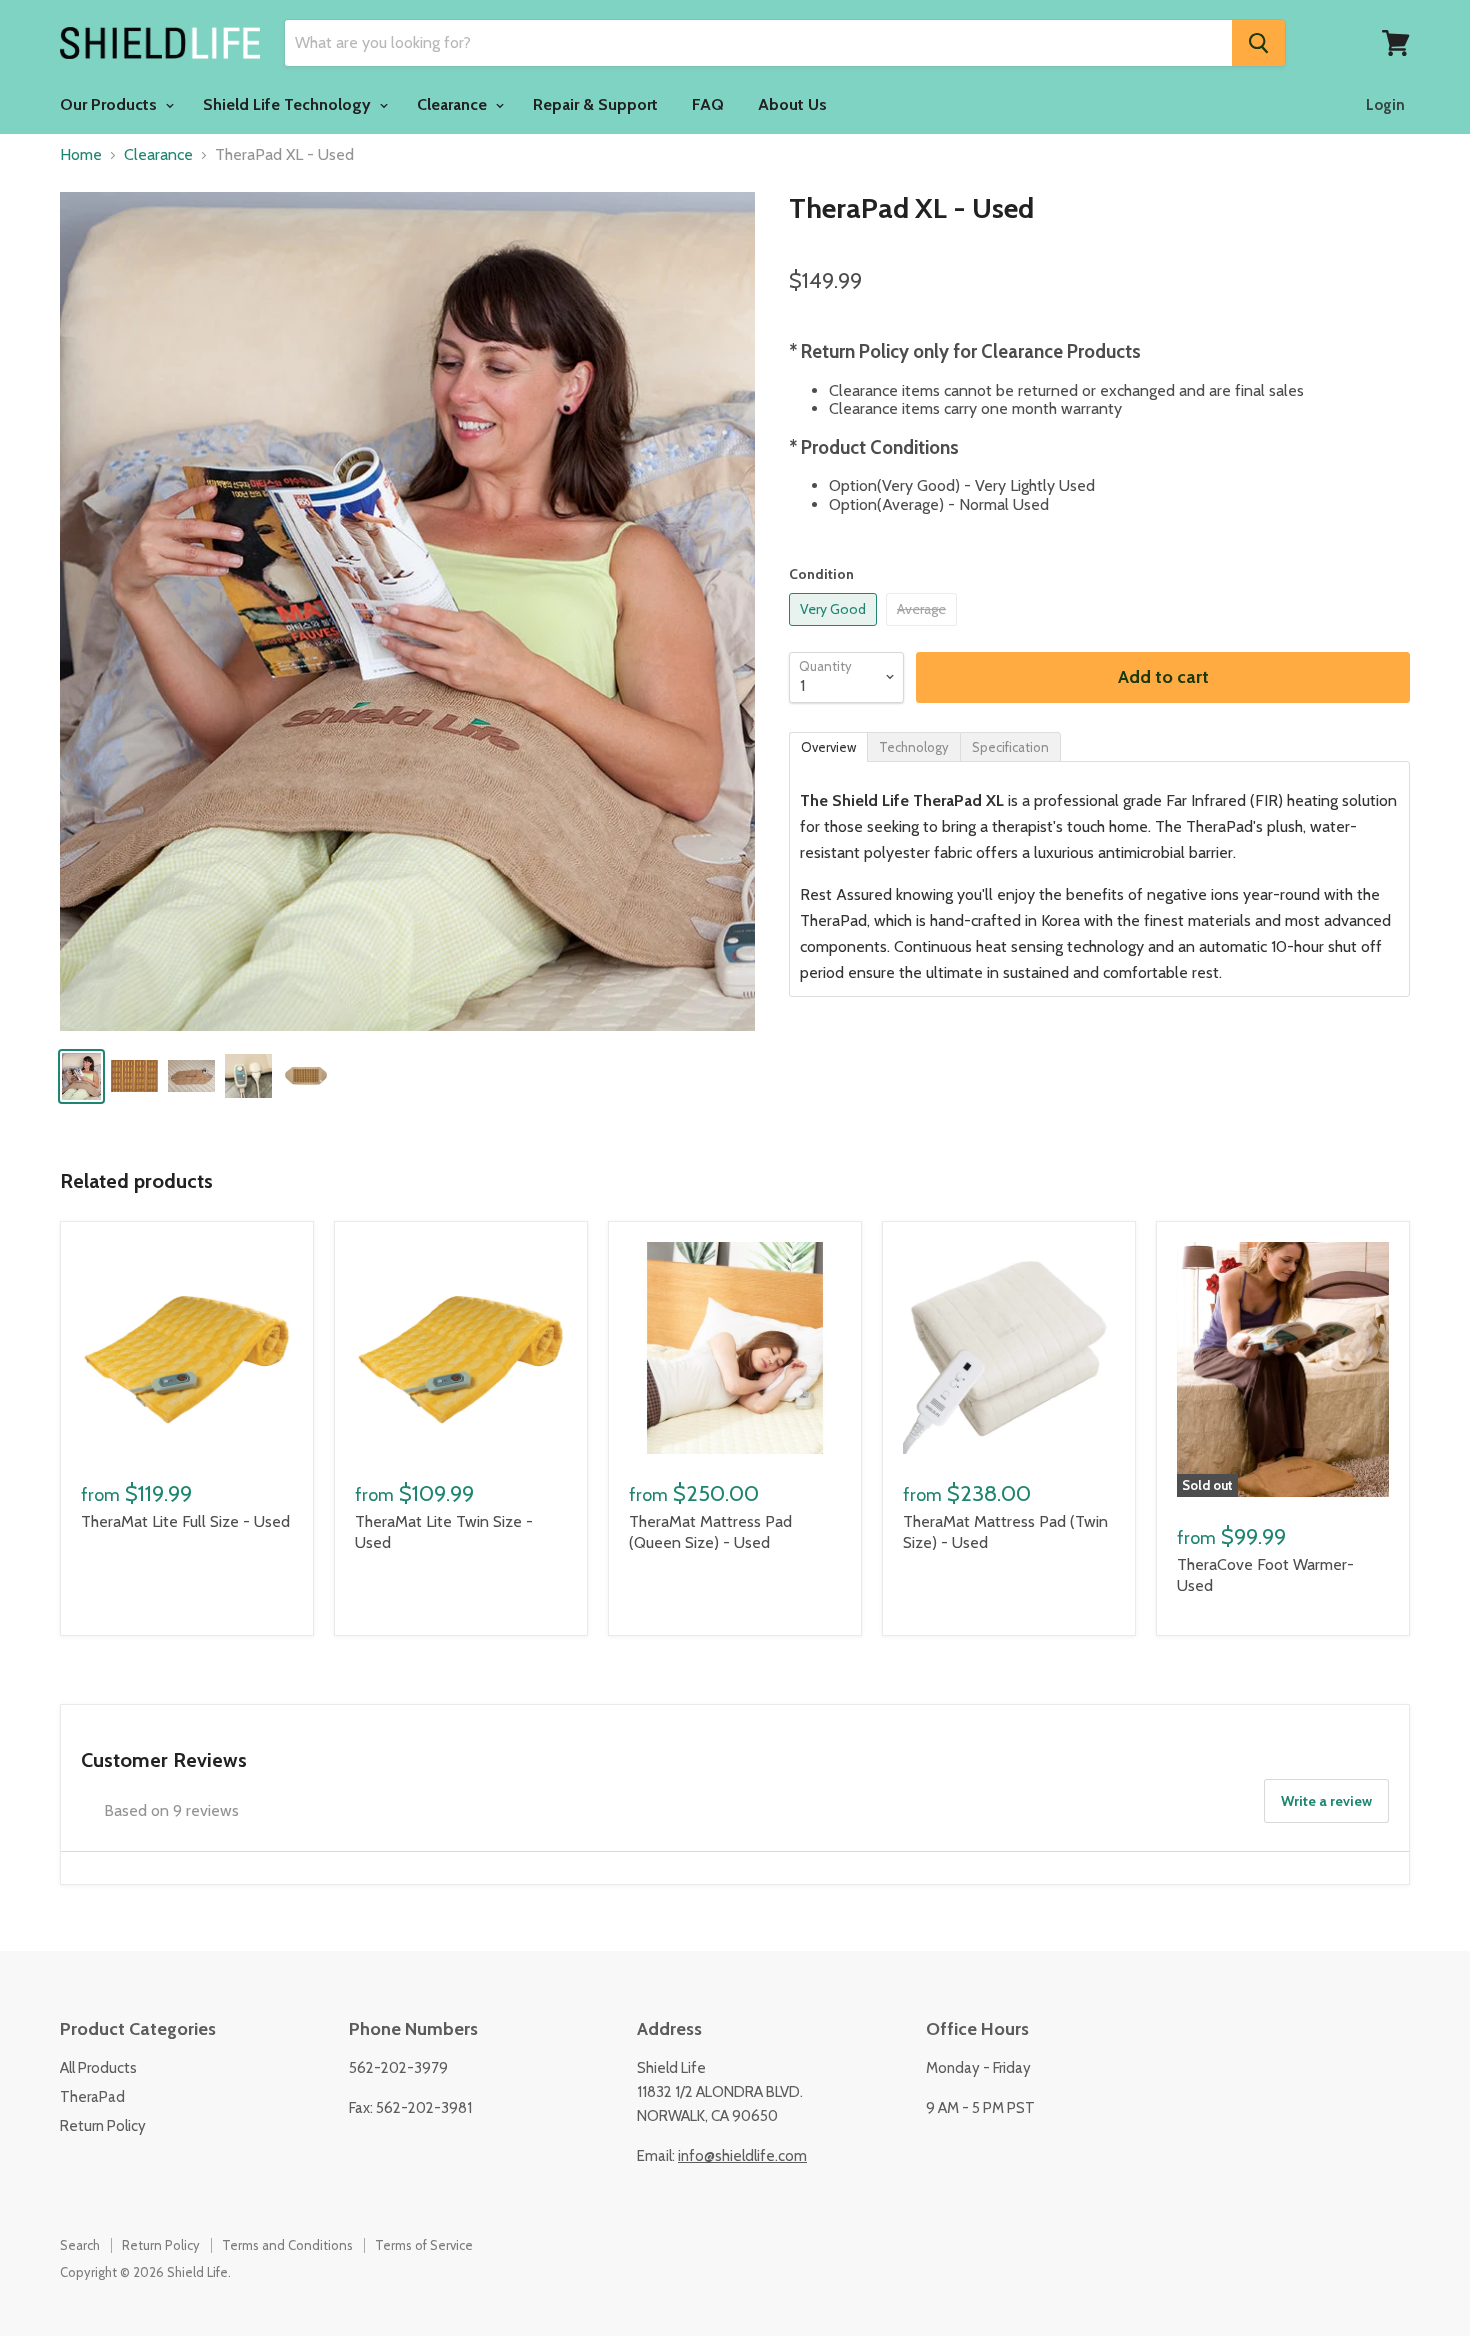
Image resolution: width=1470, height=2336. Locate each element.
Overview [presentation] (828, 747)
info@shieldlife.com (742, 2156)
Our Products (110, 104)
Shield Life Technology (289, 104)
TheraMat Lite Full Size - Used (185, 1521)
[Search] (1258, 43)
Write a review (1326, 1801)
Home (81, 155)
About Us (792, 104)
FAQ (708, 104)
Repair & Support (595, 104)
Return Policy (103, 2126)
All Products (98, 2068)
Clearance (454, 104)
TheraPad (92, 2097)
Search (80, 2245)
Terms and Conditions (287, 2245)
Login (1385, 105)
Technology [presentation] (914, 747)
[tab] (828, 746)
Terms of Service (424, 2245)
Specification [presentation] (1010, 747)
